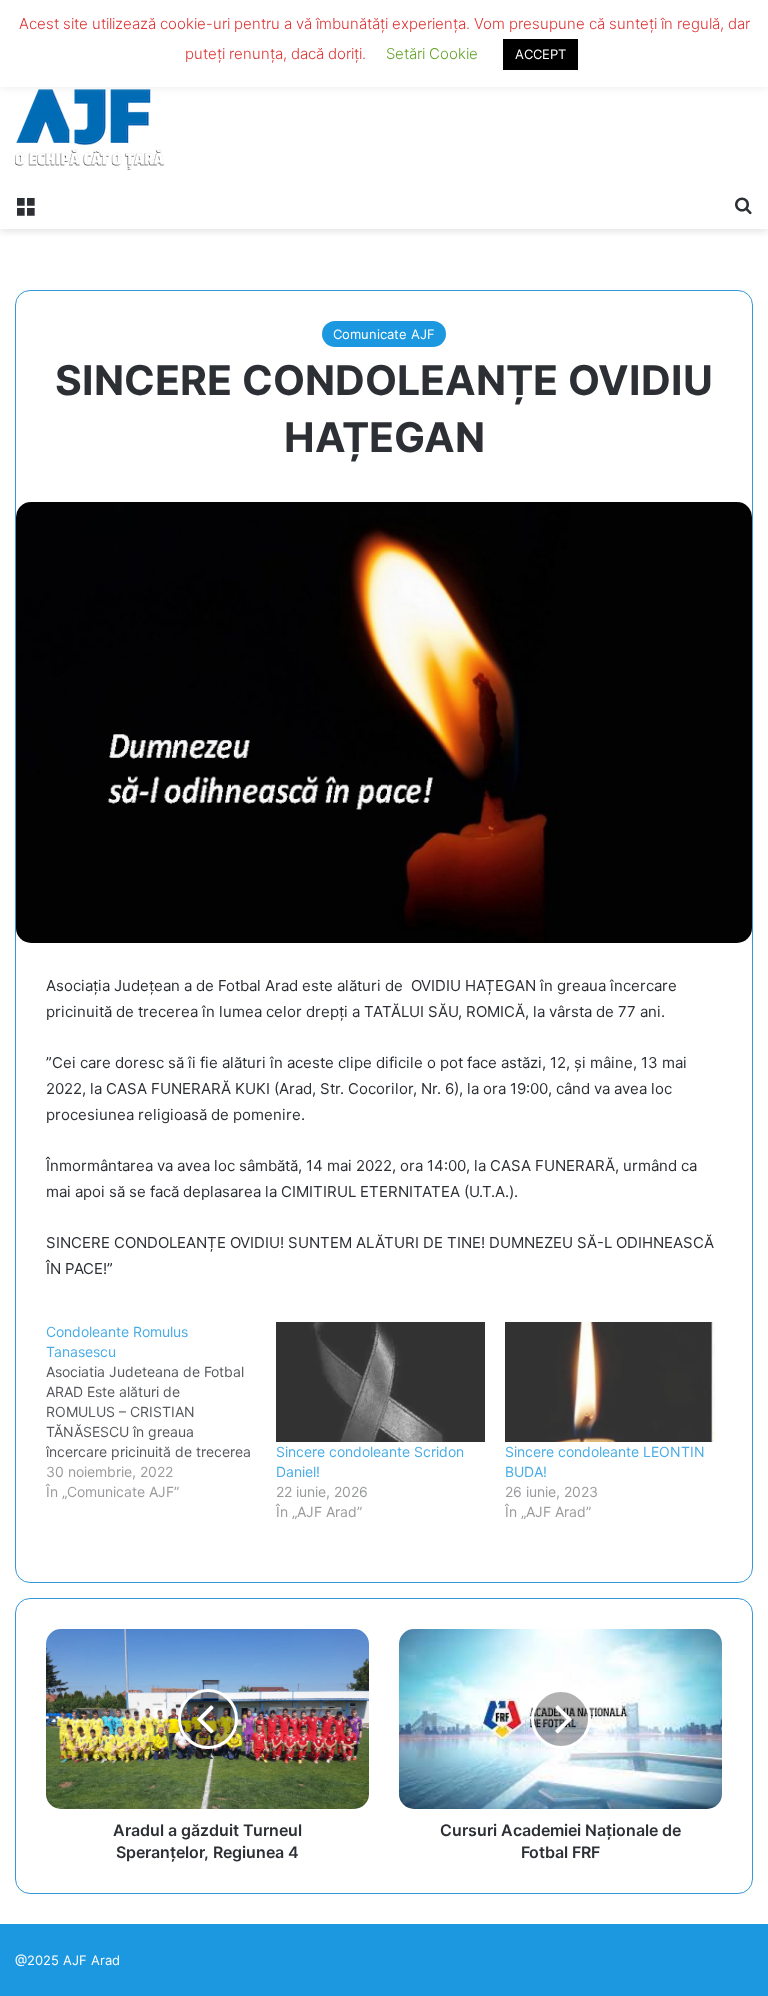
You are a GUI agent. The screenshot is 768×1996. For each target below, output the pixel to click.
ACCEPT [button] (540, 54)
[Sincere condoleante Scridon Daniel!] (381, 1382)
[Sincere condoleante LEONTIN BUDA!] (610, 1382)
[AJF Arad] (90, 92)
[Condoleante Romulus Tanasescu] (161, 1412)
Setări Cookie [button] (432, 53)
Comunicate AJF (384, 334)
